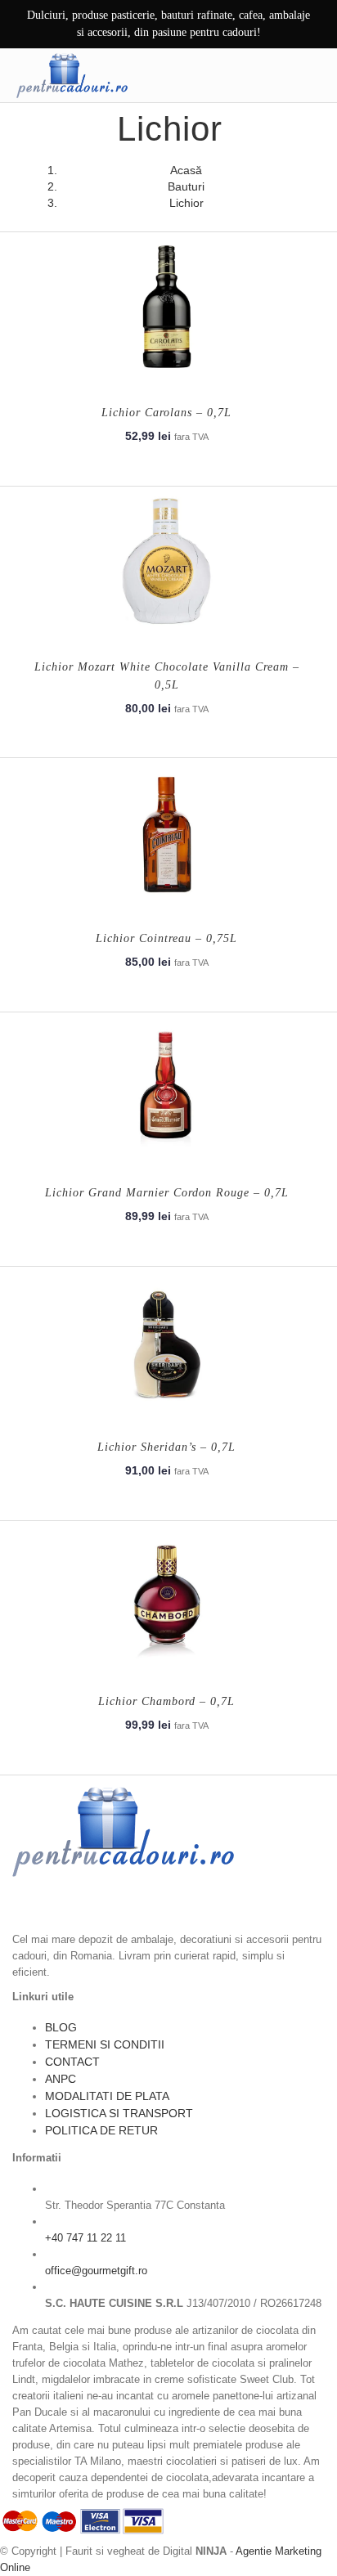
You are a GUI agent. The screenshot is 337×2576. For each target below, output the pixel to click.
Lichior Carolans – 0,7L (166, 413)
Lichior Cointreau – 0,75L (166, 938)
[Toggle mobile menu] (312, 75)
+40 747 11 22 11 (85, 2238)
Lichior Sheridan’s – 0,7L (166, 1447)
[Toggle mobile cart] (277, 75)
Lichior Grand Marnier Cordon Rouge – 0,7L (167, 1193)
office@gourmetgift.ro (96, 2271)
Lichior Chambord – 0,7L (166, 1701)
